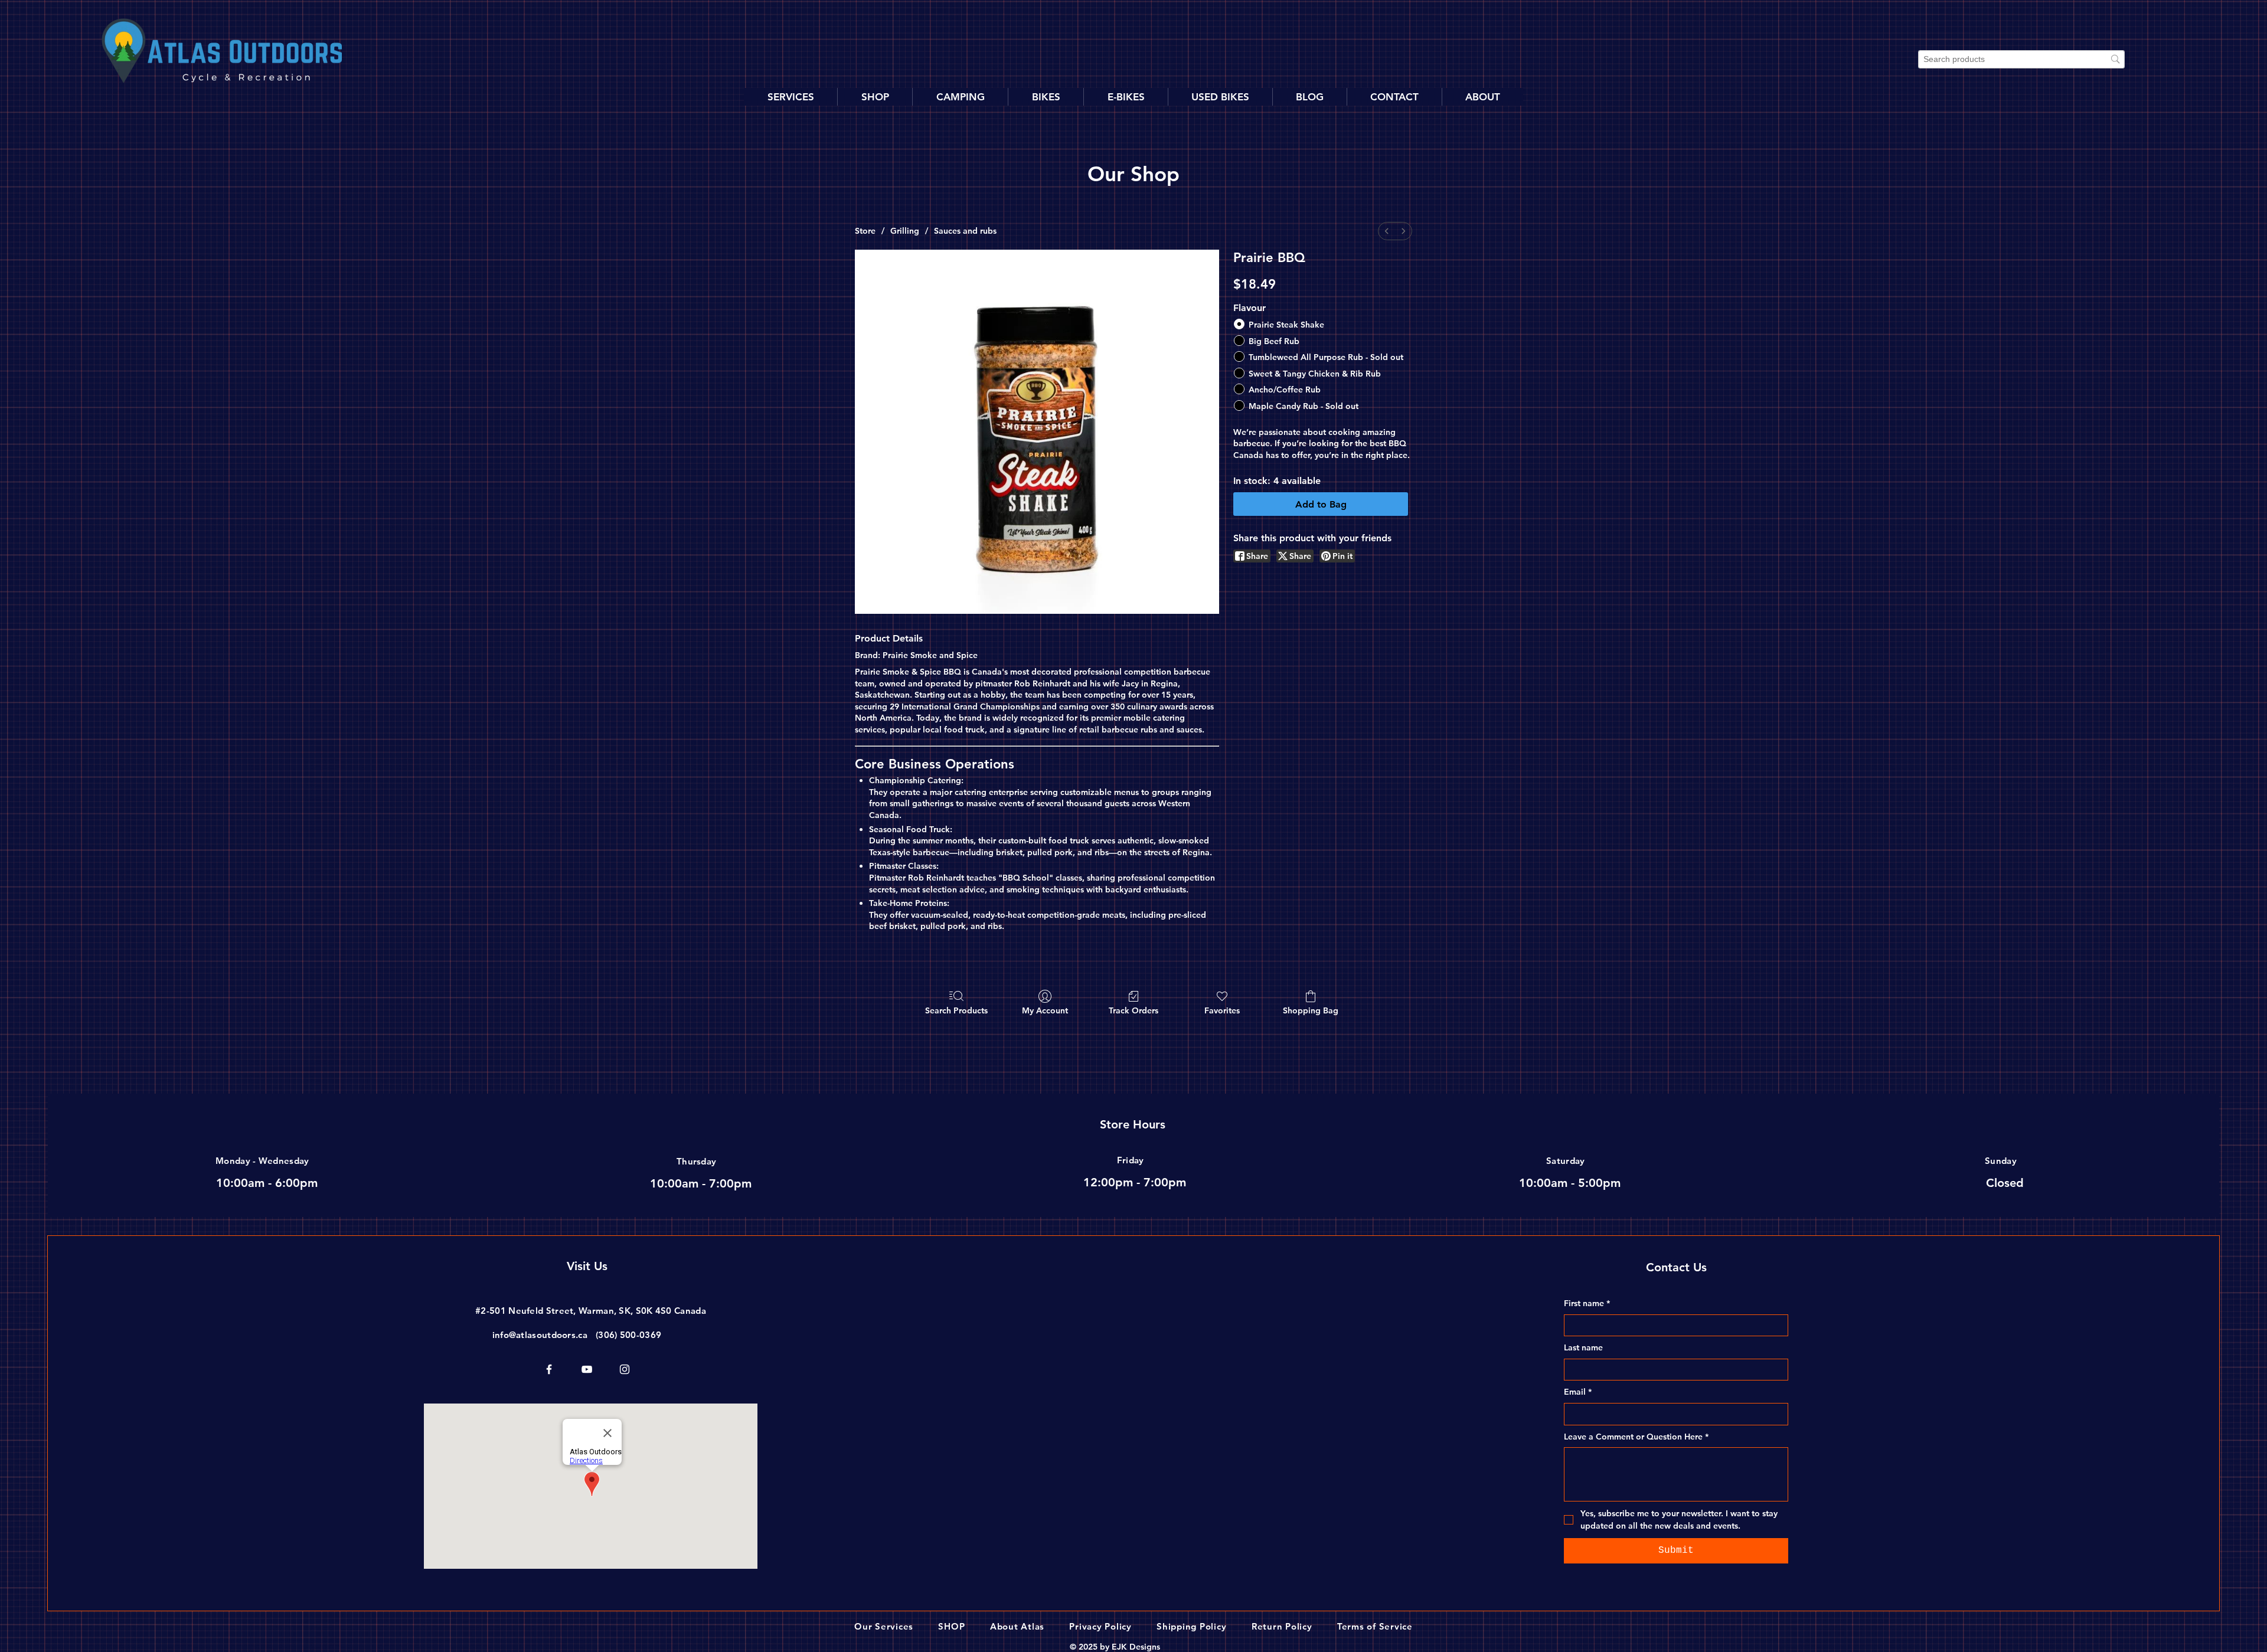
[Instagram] (625, 1369)
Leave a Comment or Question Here (1636, 1437)
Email (1578, 1392)
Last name (1583, 1347)
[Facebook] (549, 1369)
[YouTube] (587, 1369)
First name (1587, 1303)
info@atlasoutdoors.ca (540, 1335)
